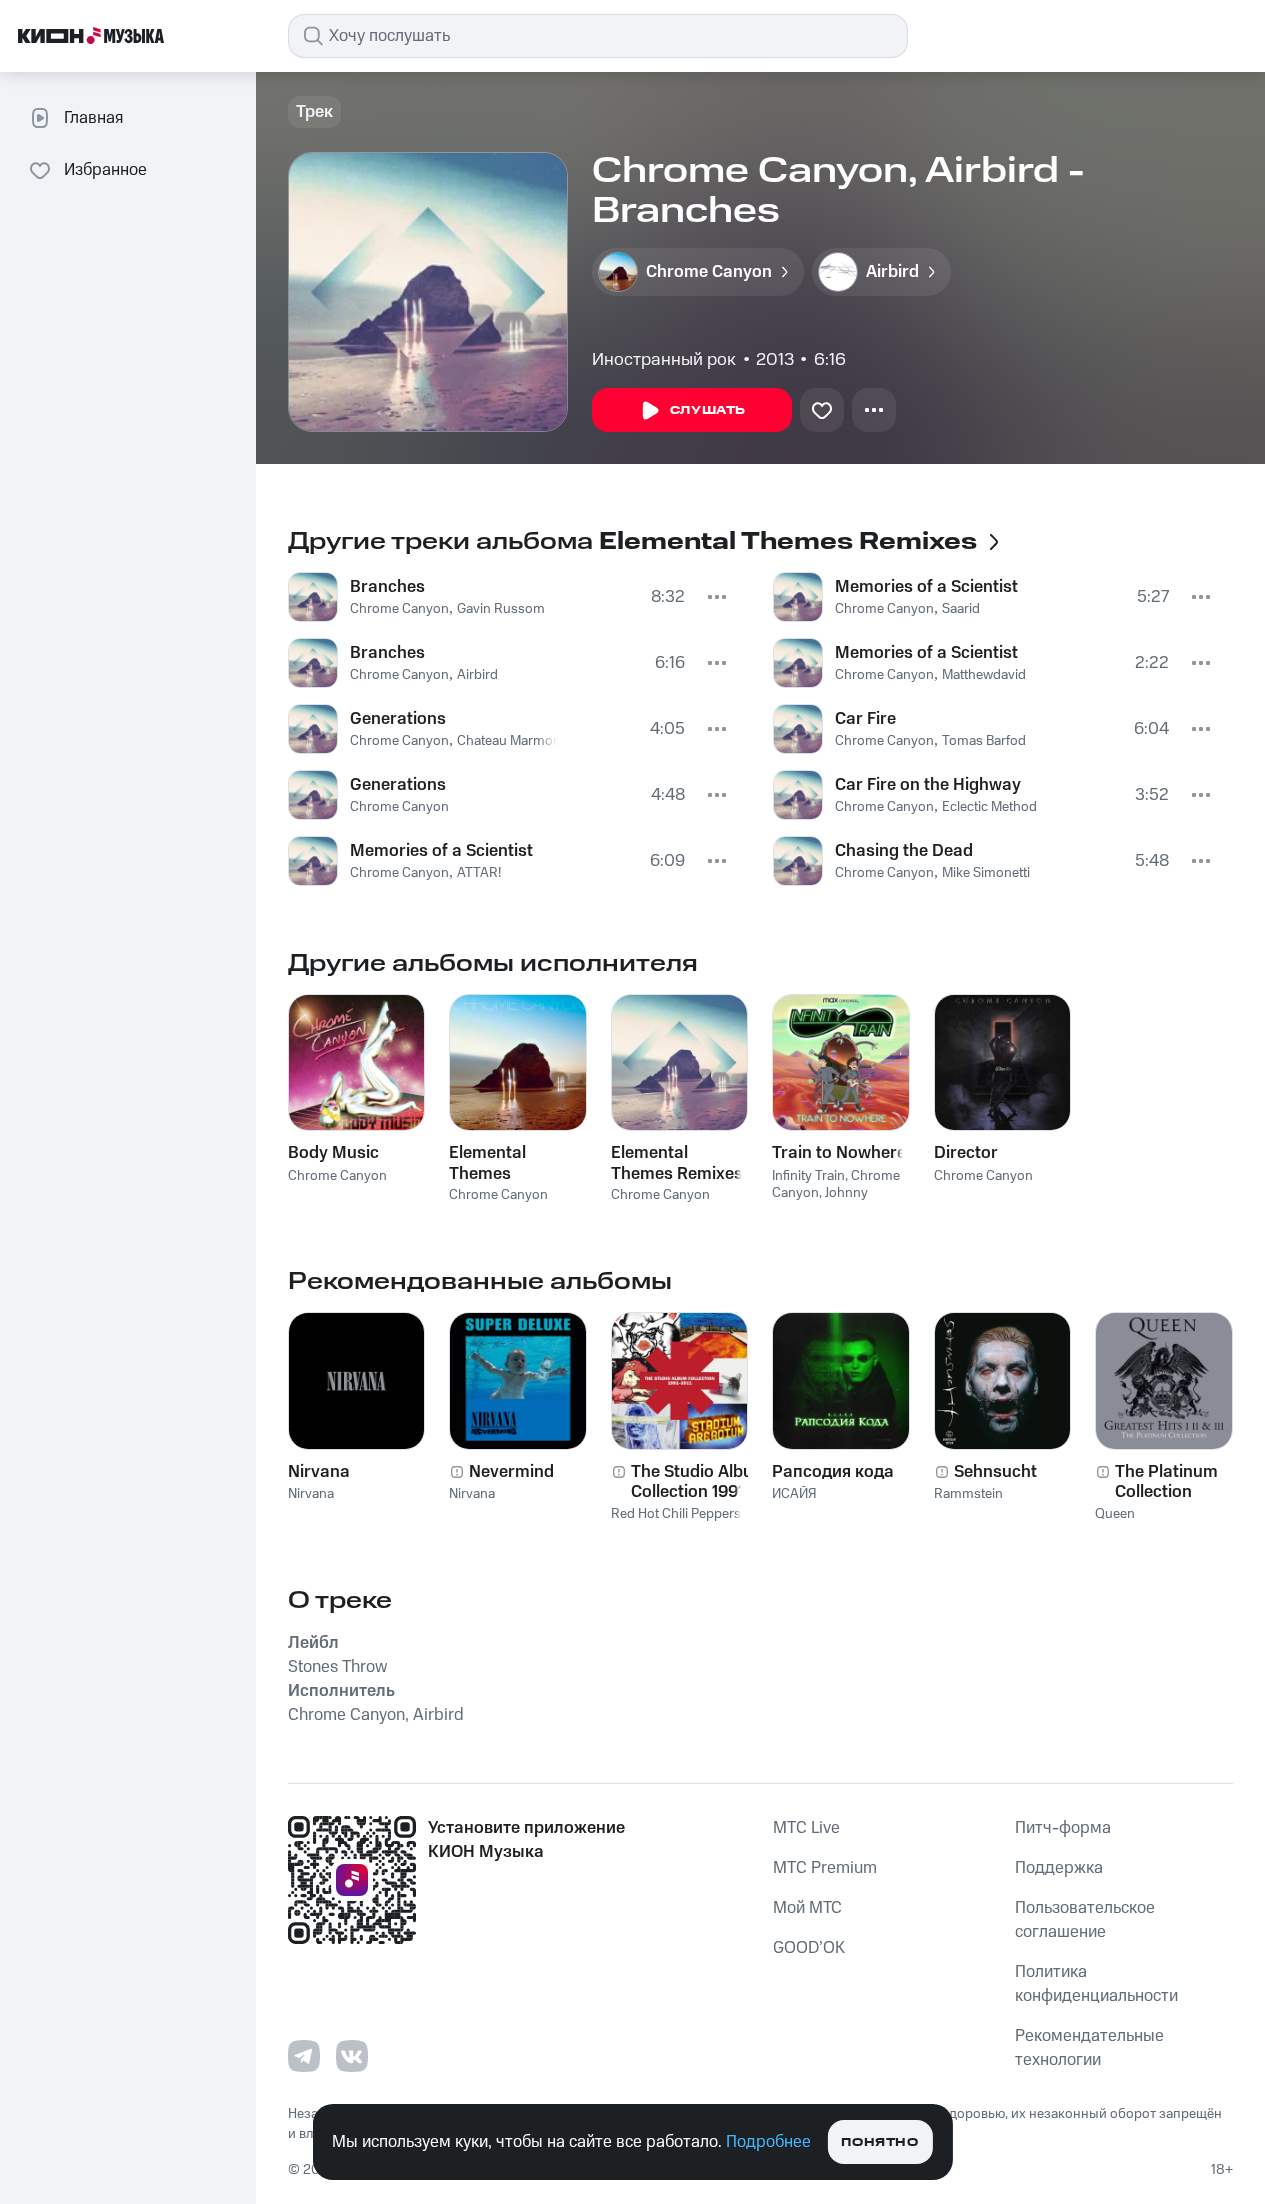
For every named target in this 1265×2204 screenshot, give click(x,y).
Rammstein (968, 1494)
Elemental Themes (487, 1163)
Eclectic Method (989, 807)
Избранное (105, 170)
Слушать (708, 410)
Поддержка (1059, 1868)
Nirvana (319, 1472)
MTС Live (806, 1828)
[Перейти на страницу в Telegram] (304, 2056)
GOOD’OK (809, 1948)
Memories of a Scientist (441, 851)
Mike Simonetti (986, 873)
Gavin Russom (501, 609)
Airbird (477, 675)
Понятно (879, 2142)
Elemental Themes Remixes (677, 1163)
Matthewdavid (984, 675)
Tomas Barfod (984, 741)
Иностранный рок (664, 360)
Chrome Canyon (399, 609)
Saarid (961, 609)
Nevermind (511, 1472)
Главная (93, 118)
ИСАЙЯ (794, 1494)
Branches (387, 587)
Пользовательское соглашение (1085, 1920)
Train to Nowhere (839, 1153)
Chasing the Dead (904, 851)
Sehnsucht (995, 1472)
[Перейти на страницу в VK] (352, 2056)
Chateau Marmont (511, 741)
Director (966, 1153)
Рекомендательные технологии (1089, 2048)
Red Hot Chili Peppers (676, 1514)
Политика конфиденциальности (1096, 1984)
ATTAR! (479, 873)
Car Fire (865, 719)
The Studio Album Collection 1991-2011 (699, 1482)
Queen (1115, 1514)
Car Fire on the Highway (928, 785)
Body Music (333, 1153)
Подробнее (768, 2142)
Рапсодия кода (833, 1472)
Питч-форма (1063, 1828)
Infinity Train (808, 1176)
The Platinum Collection (1166, 1482)
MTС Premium (825, 1868)
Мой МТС (807, 1908)
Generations (398, 719)
